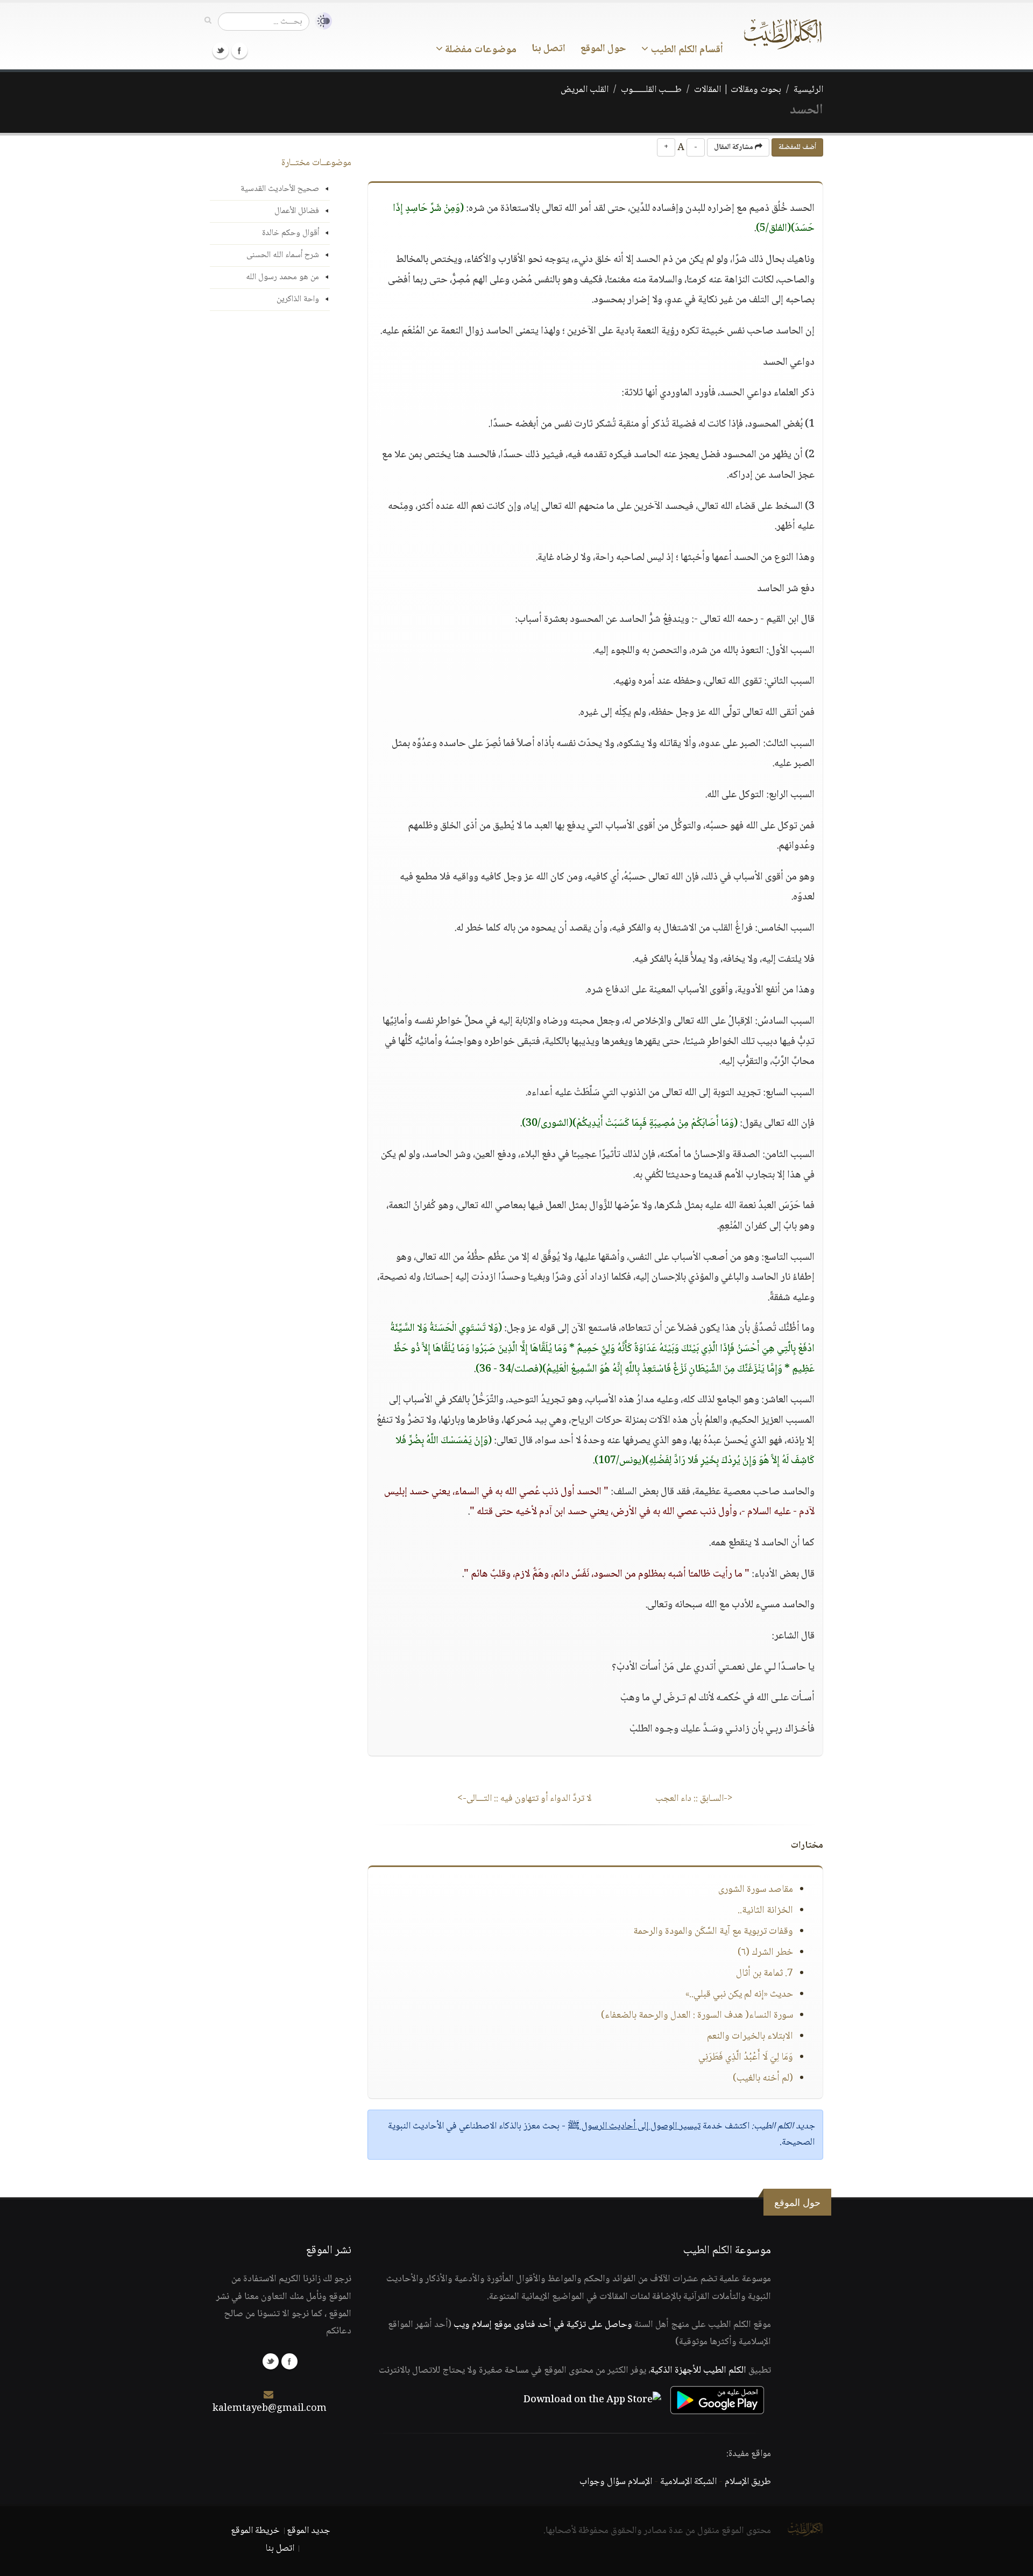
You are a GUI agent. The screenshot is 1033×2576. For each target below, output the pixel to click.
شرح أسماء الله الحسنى (283, 255)
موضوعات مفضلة (480, 50)
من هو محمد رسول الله (282, 277)
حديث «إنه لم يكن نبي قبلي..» (739, 1995)
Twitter (221, 51)
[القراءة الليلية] (321, 21)
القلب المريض (585, 90)
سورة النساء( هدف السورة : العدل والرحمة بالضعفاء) (697, 2016)
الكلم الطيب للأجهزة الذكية (698, 2371)
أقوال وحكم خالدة (291, 233)
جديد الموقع (309, 2531)
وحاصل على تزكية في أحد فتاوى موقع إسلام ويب (543, 2325)
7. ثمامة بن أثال (765, 1974)
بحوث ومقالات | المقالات (738, 90)
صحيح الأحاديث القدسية (280, 189)
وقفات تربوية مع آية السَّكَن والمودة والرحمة (713, 1932)
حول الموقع (603, 49)
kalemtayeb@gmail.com (270, 2409)
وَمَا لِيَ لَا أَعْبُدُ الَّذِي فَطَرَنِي (746, 2057)
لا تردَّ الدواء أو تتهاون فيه (524, 1799)
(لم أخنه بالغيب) (763, 2078)
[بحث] (208, 21)
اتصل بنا (549, 49)
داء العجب (694, 1799)
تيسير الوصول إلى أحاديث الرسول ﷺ (634, 2126)
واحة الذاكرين (298, 299)
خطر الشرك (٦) (765, 1953)
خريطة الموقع (255, 2531)
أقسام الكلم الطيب (686, 50)
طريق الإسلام (748, 2482)
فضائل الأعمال (297, 211)
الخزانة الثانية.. (765, 1911)
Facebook (239, 51)
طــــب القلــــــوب (651, 90)
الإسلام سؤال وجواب (616, 2482)
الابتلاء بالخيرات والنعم (750, 2036)
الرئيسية (808, 90)
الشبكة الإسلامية (688, 2482)
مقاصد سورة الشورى (756, 1890)
